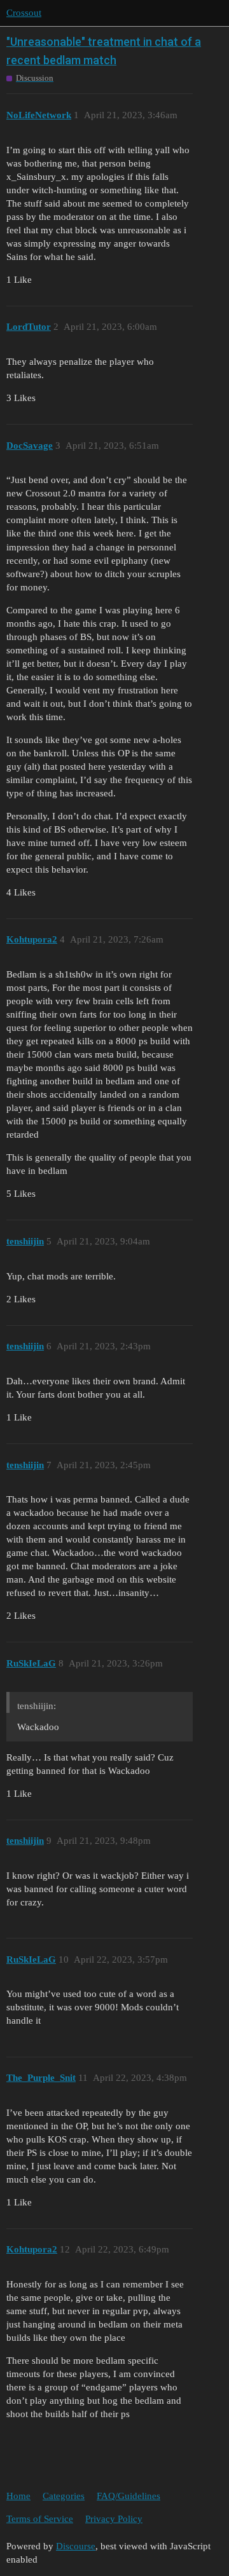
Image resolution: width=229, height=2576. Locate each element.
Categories (64, 2496)
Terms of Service (40, 2519)
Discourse (76, 2546)
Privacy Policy (114, 2519)
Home (18, 2496)
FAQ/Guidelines (128, 2496)
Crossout (24, 13)
